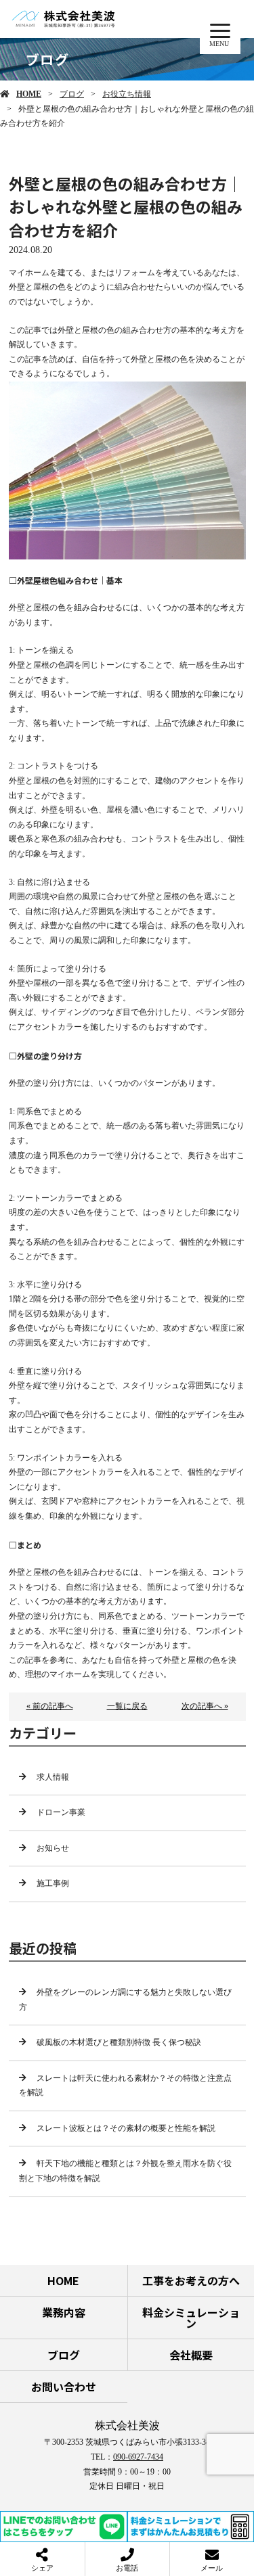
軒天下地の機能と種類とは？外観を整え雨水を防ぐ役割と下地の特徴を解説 (125, 2171)
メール (212, 2568)
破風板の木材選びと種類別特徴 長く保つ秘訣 (119, 2042)
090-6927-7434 (138, 2457)
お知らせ (53, 1848)
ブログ (72, 94)
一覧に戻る (127, 1706)
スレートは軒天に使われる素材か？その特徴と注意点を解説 (125, 2086)
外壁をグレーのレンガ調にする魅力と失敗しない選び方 (125, 2000)
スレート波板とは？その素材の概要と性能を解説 (126, 2128)
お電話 (127, 2568)
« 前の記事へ (50, 1706)
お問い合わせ (64, 2387)
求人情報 (53, 1777)
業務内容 (64, 2312)
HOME (29, 94)
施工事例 (53, 1883)
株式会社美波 (127, 2425)
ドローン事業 (61, 1812)
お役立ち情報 (127, 94)
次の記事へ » (205, 1706)
